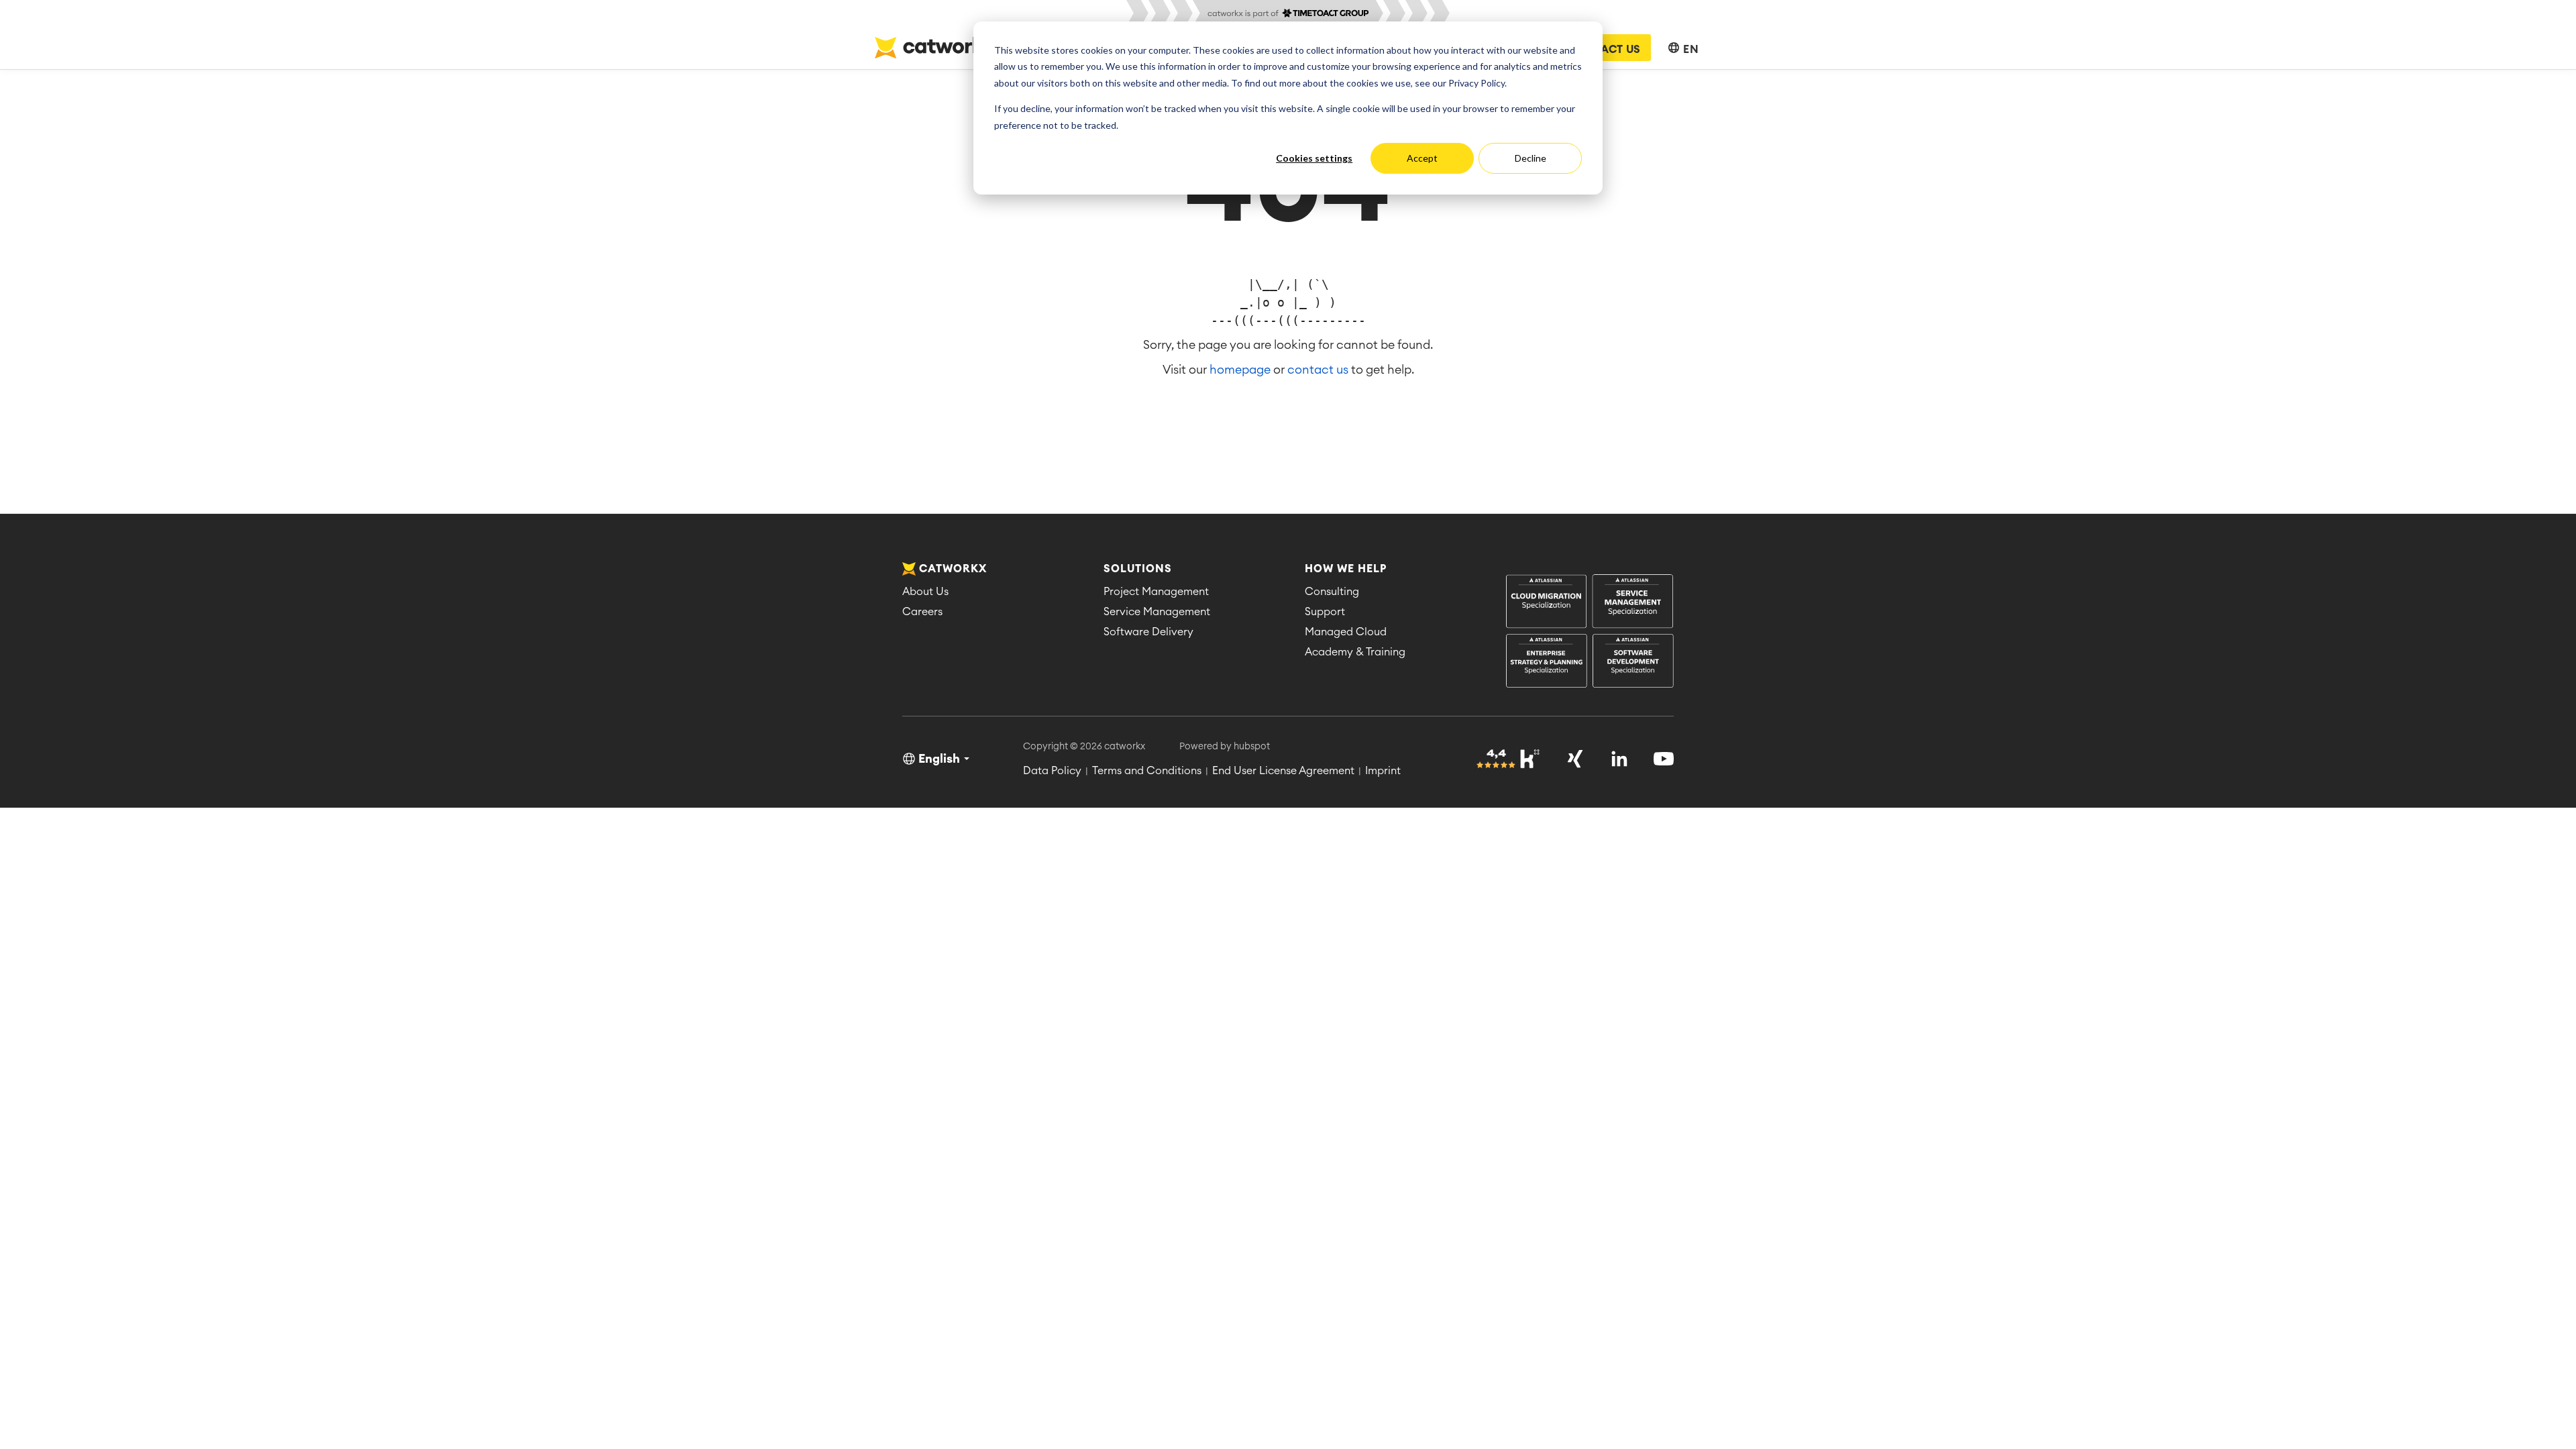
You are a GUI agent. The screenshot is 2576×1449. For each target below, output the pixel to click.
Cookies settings (1314, 158)
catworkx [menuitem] (953, 569)
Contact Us (1605, 50)
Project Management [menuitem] (1156, 592)
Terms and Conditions (1147, 771)
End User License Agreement (1283, 771)
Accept (1422, 158)
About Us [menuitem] (925, 592)
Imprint (1383, 771)
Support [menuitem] (1325, 612)
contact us (1318, 370)
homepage (1240, 370)
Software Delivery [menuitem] (1148, 632)
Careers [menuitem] (922, 612)
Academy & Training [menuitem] (1355, 652)
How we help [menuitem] (1346, 569)
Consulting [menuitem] (1332, 592)
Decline (1531, 158)
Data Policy (1052, 771)
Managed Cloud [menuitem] (1346, 632)
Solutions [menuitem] (1138, 569)
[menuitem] (1590, 632)
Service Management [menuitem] (1157, 612)
